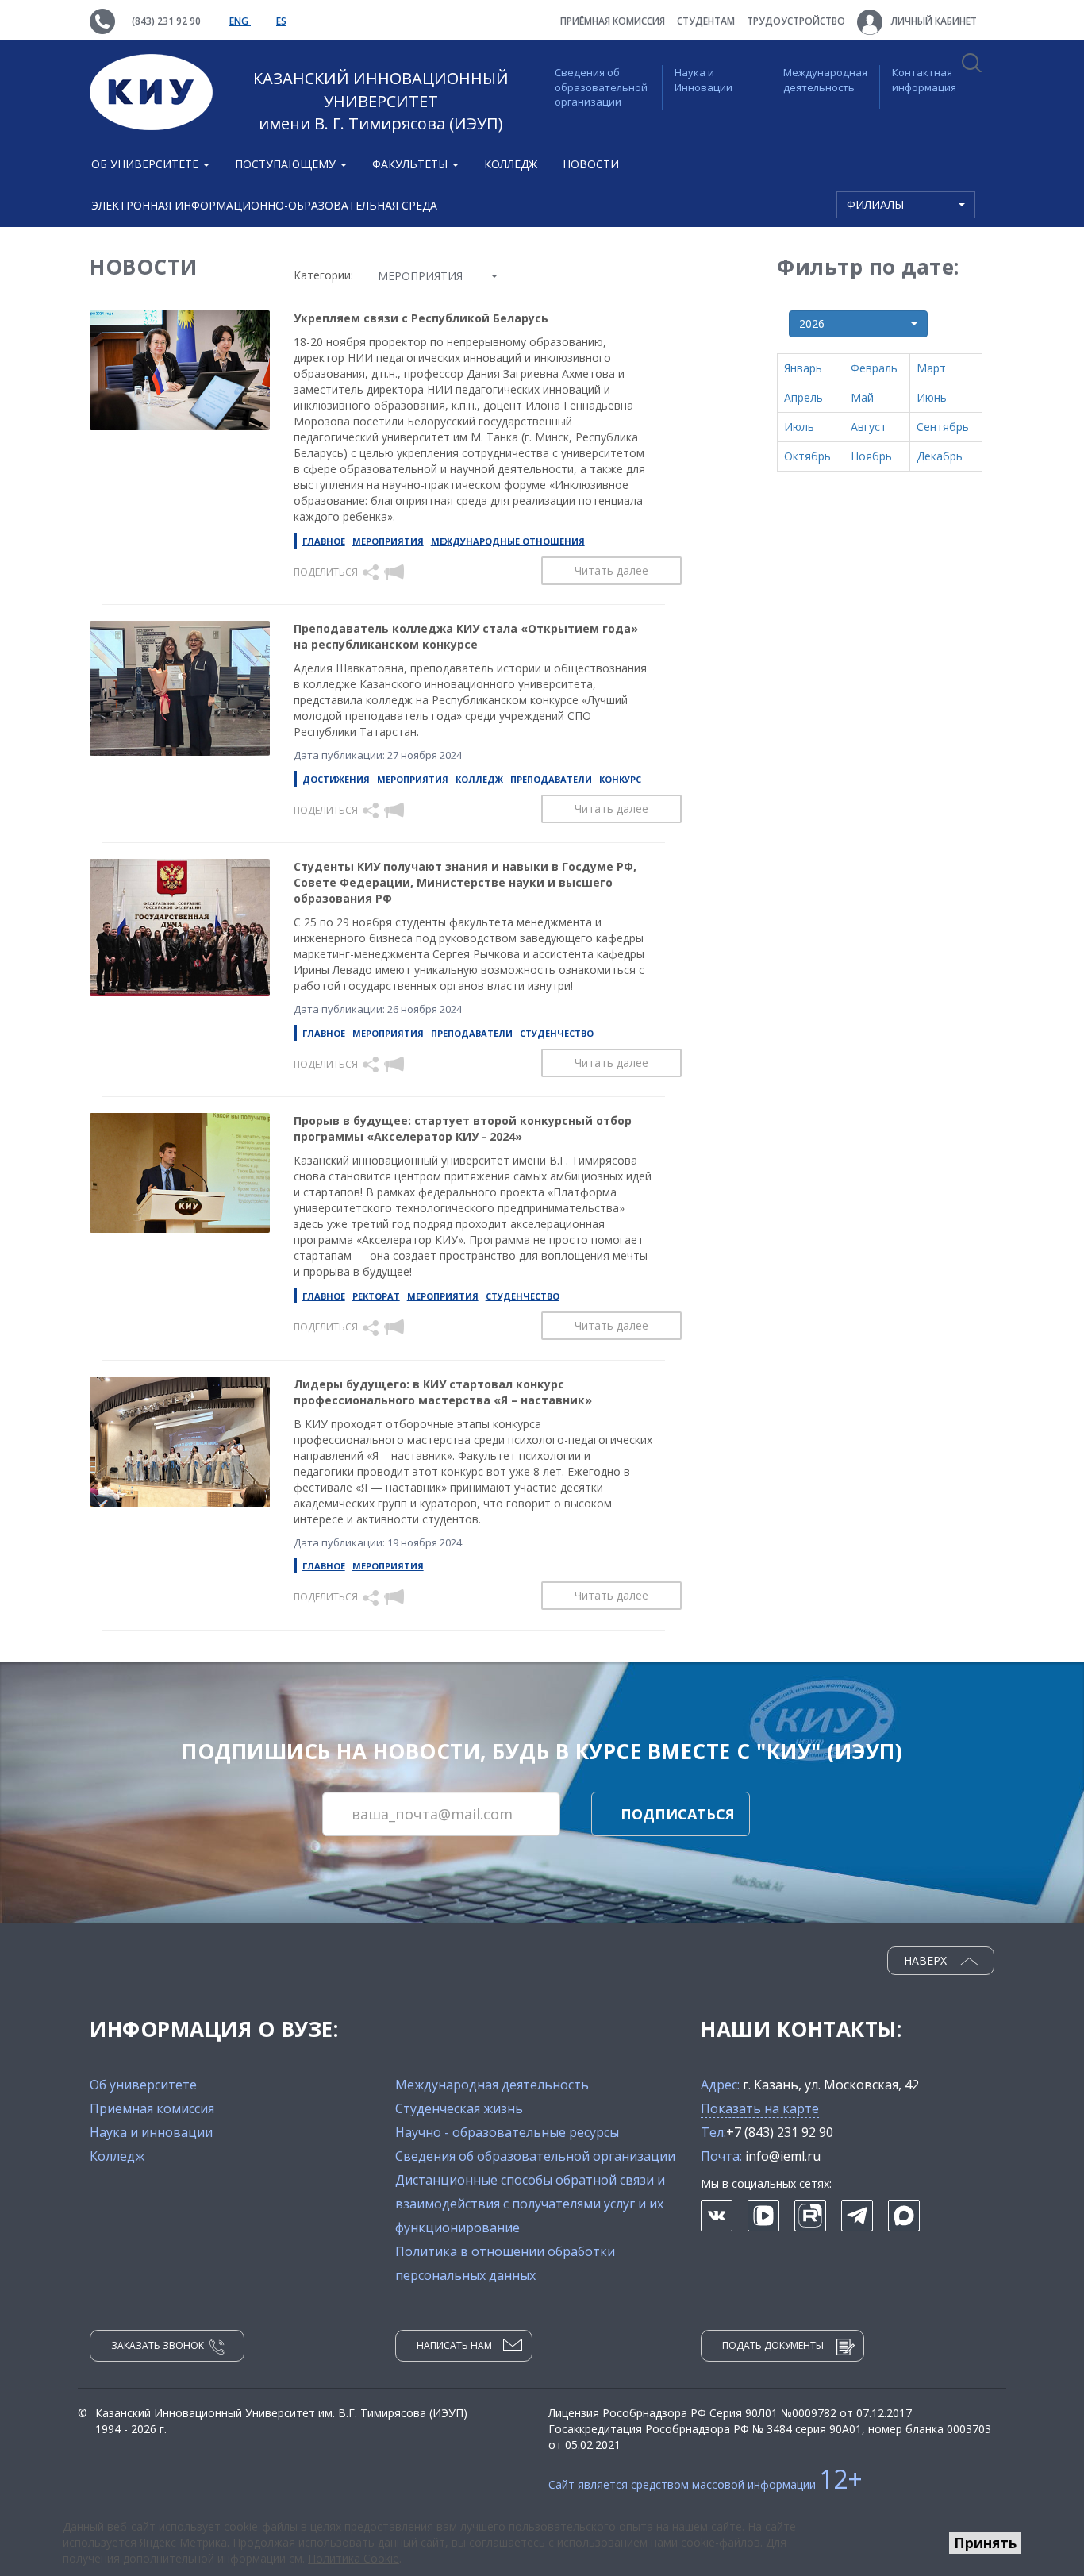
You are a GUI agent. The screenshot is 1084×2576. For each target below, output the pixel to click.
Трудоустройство (796, 21)
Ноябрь (871, 456)
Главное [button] (324, 541)
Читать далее (611, 570)
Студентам (706, 21)
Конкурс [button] (620, 779)
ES (281, 21)
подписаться (678, 1814)
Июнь (932, 397)
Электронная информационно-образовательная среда (264, 205)
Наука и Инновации (703, 80)
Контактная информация (924, 80)
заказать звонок (158, 2345)
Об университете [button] (146, 164)
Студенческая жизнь (459, 2108)
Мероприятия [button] (388, 541)
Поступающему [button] (287, 164)
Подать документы (773, 2345)
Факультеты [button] (411, 164)
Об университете (143, 2085)
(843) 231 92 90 (166, 21)
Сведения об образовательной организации (601, 87)
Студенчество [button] (557, 1033)
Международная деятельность (825, 80)
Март (931, 368)
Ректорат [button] (376, 1296)
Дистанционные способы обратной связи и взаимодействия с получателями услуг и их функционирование (530, 2204)
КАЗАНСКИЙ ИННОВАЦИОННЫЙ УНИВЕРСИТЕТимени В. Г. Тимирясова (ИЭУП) (381, 101)
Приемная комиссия (152, 2108)
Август (869, 427)
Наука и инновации (151, 2132)
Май (862, 397)
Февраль (874, 368)
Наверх (927, 1960)
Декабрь (940, 456)
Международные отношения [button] (508, 541)
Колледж (511, 164)
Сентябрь (943, 427)
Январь (803, 368)
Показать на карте (760, 2108)
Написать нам (454, 2345)
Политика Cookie (354, 2558)
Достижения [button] (336, 779)
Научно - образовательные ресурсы (507, 2132)
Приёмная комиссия (613, 21)
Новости (591, 164)
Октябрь (807, 456)
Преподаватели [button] (551, 779)
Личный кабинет (933, 21)
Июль (799, 427)
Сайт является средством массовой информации (705, 2484)
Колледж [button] (479, 779)
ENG (240, 21)
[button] (372, 571)
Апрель (803, 397)
